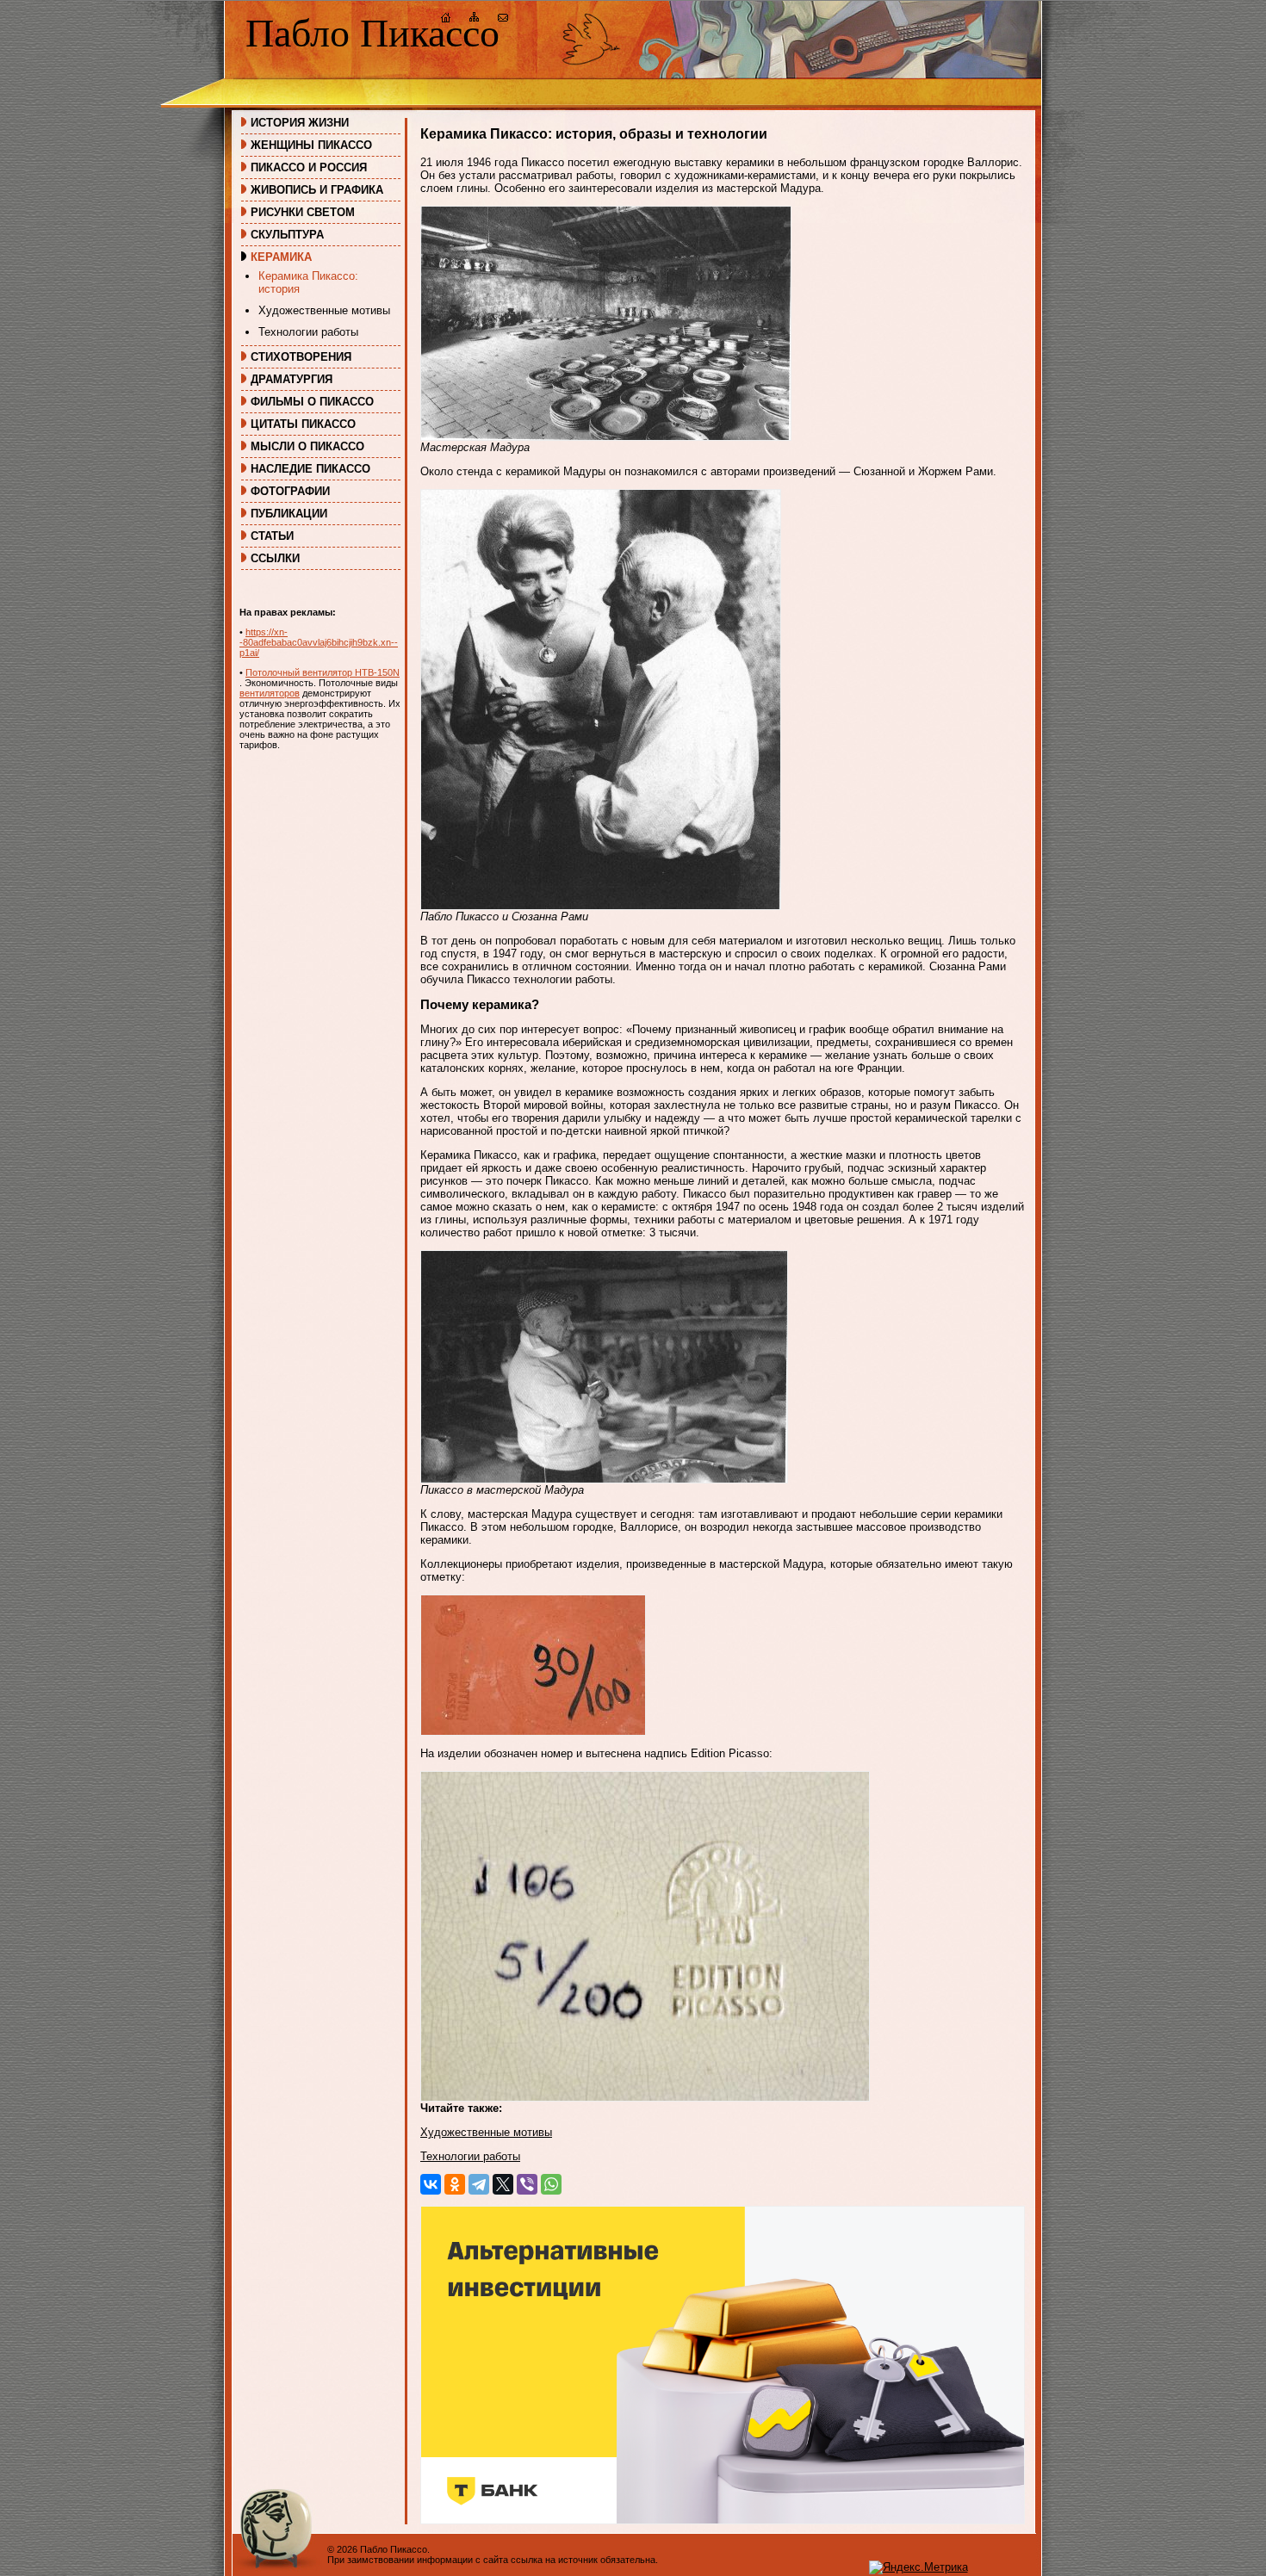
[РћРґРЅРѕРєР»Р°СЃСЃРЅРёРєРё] (455, 2184)
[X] (503, 2184)
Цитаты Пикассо (303, 424)
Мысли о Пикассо (307, 446)
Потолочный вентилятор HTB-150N (323, 672)
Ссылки (275, 558)
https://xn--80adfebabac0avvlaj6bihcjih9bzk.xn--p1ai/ (319, 642)
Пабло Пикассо (372, 33)
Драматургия (292, 379)
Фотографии (290, 491)
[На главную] (446, 19)
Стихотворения (301, 357)
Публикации (289, 514)
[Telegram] (479, 2184)
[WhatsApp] (551, 2184)
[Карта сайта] (475, 19)
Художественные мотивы (324, 310)
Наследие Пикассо (310, 469)
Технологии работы (308, 332)
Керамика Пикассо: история (308, 282)
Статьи (272, 536)
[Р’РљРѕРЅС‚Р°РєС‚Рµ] (431, 2184)
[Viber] (527, 2184)
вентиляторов (270, 693)
